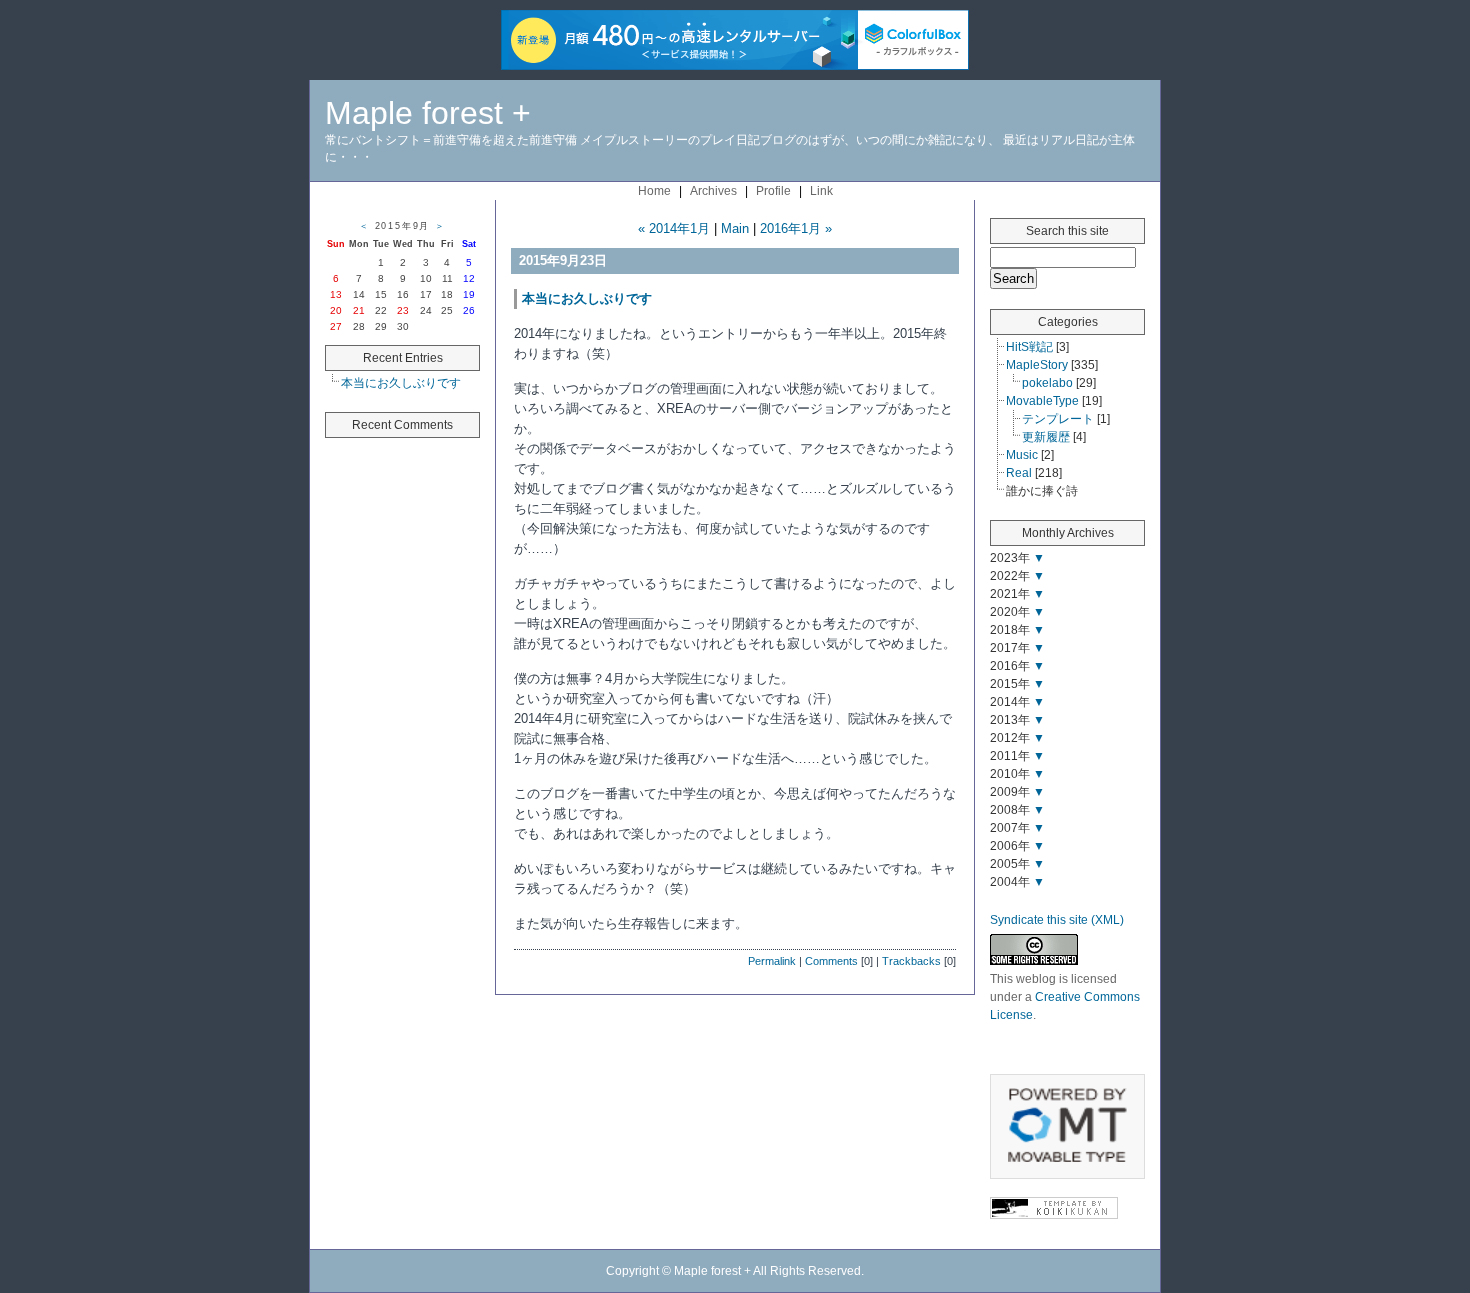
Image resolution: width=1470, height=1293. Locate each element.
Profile (773, 191)
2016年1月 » (796, 228)
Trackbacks (911, 961)
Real (1019, 473)
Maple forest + (428, 113)
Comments (831, 961)
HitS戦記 (1029, 347)
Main (735, 228)
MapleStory (1037, 365)
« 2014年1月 (674, 228)
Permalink (772, 961)
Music (1022, 455)
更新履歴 (1046, 437)
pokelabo (1047, 383)
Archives (713, 191)
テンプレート (1058, 419)
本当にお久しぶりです (401, 383)
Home (654, 191)
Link (821, 191)
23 (403, 310)
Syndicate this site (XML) (1057, 920)
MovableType (1042, 401)
